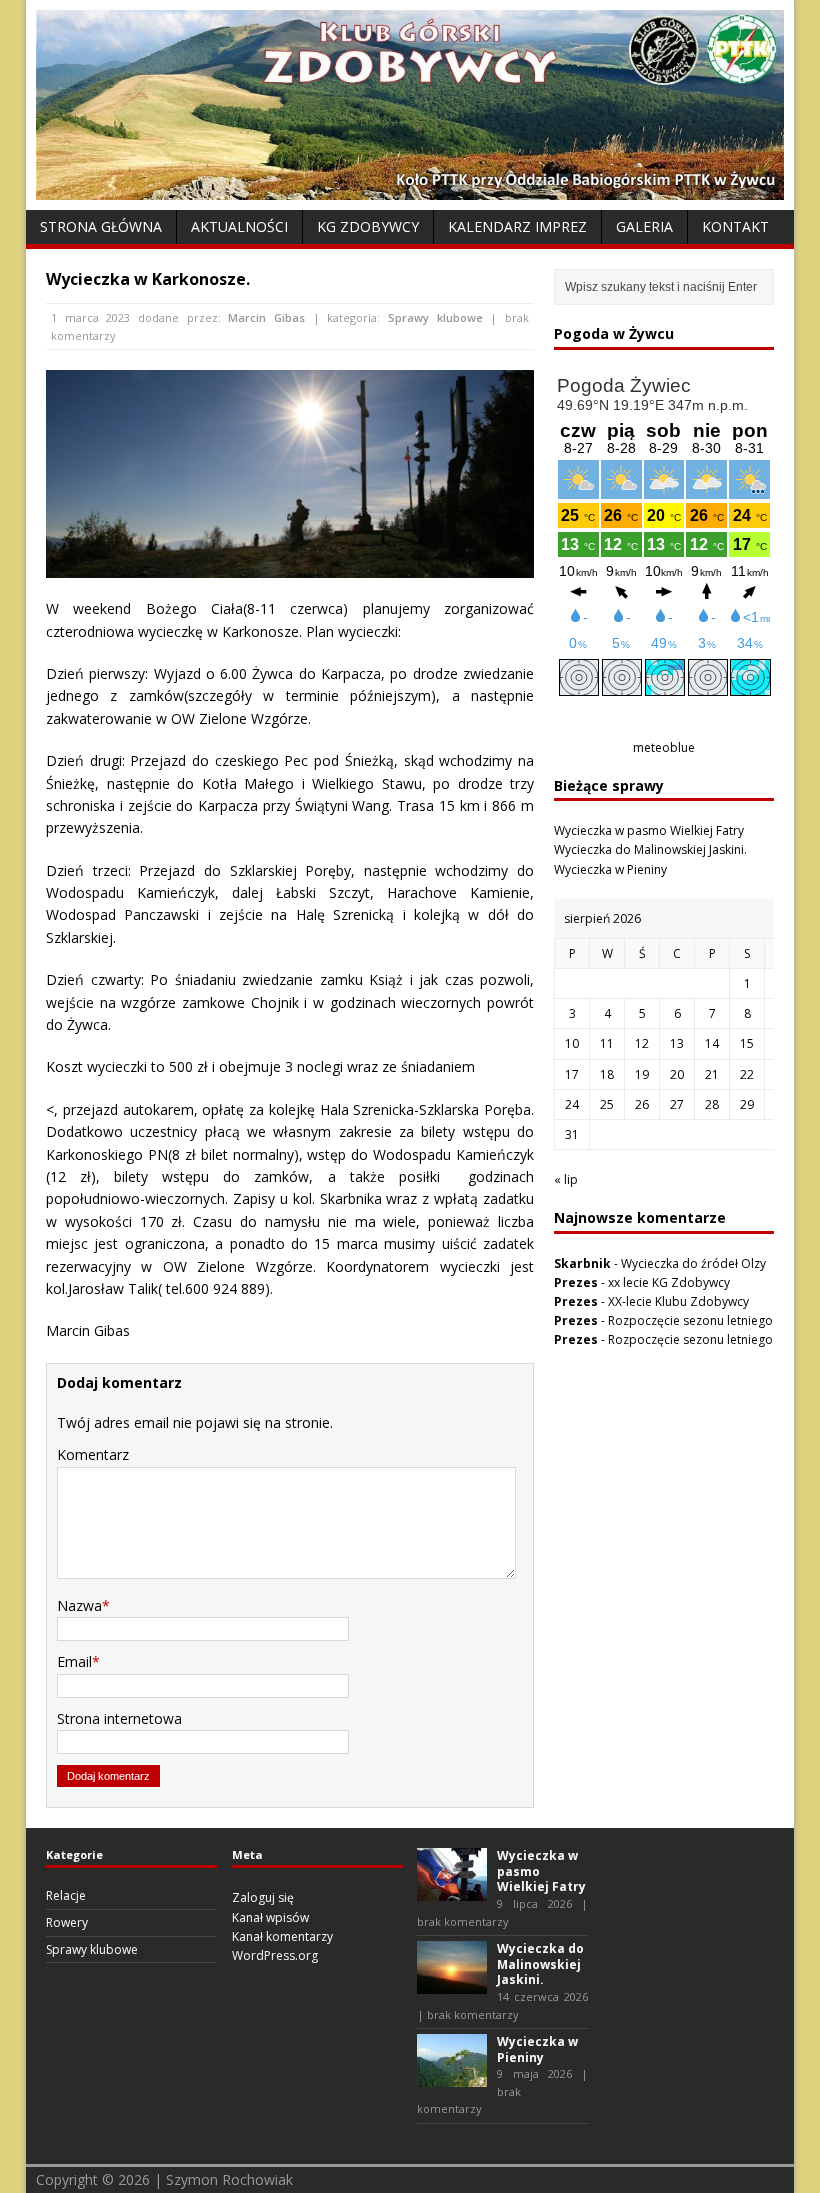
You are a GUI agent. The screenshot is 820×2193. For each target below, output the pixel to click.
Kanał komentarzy (282, 1936)
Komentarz (93, 1454)
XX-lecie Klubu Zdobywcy (678, 1301)
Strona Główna (101, 226)
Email (74, 1661)
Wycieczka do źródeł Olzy (693, 1263)
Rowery (67, 1922)
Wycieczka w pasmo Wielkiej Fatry (649, 830)
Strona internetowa (119, 1718)
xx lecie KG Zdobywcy (669, 1282)
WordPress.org (275, 1955)
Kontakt (735, 226)
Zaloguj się (263, 1897)
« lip (566, 1179)
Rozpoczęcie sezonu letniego (690, 1320)
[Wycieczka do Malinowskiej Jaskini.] (452, 1984)
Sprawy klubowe (435, 317)
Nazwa (79, 1605)
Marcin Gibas (266, 317)
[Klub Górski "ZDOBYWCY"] (410, 188)
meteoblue (664, 747)
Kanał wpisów (270, 1917)
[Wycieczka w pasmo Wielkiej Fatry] (452, 1891)
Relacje (66, 1895)
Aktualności (239, 226)
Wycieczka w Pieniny (610, 869)
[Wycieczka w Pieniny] (452, 2077)
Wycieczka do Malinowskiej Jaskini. (650, 849)
